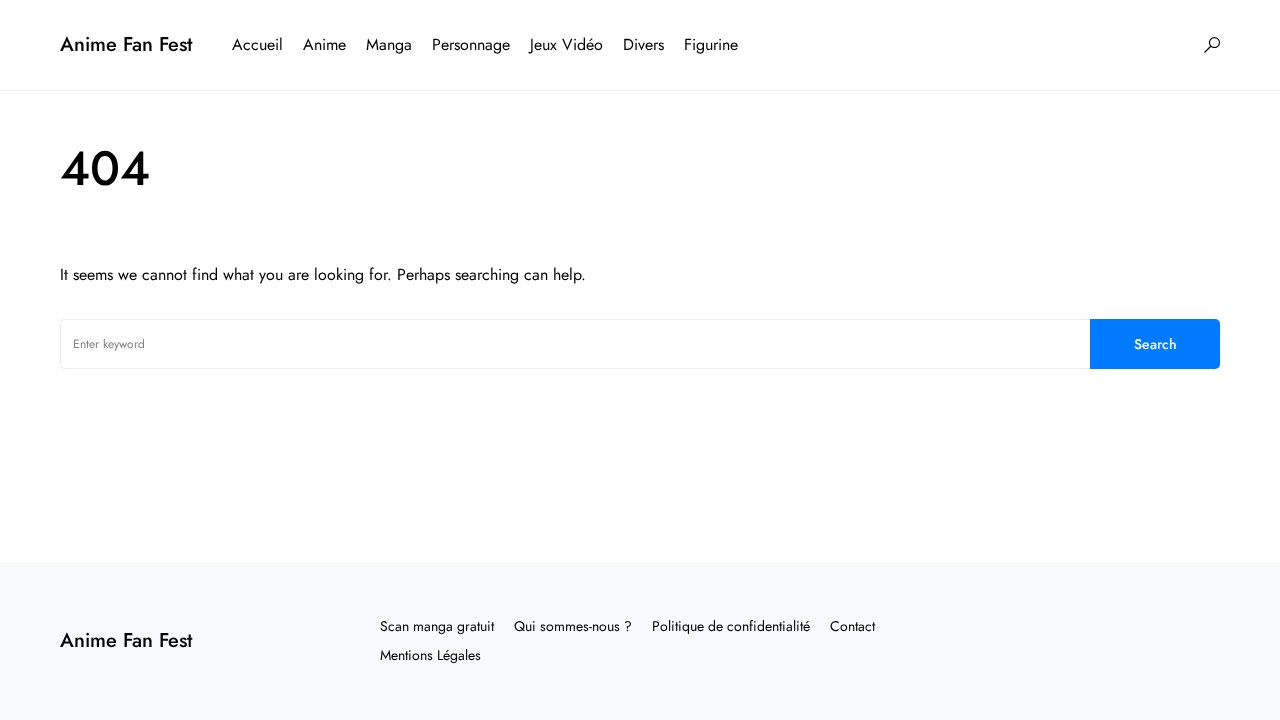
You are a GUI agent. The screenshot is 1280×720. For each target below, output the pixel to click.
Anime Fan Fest (126, 44)
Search (1155, 344)
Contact (852, 626)
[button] (1212, 45)
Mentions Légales (430, 655)
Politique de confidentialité (731, 626)
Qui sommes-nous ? (573, 626)
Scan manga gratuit (437, 626)
